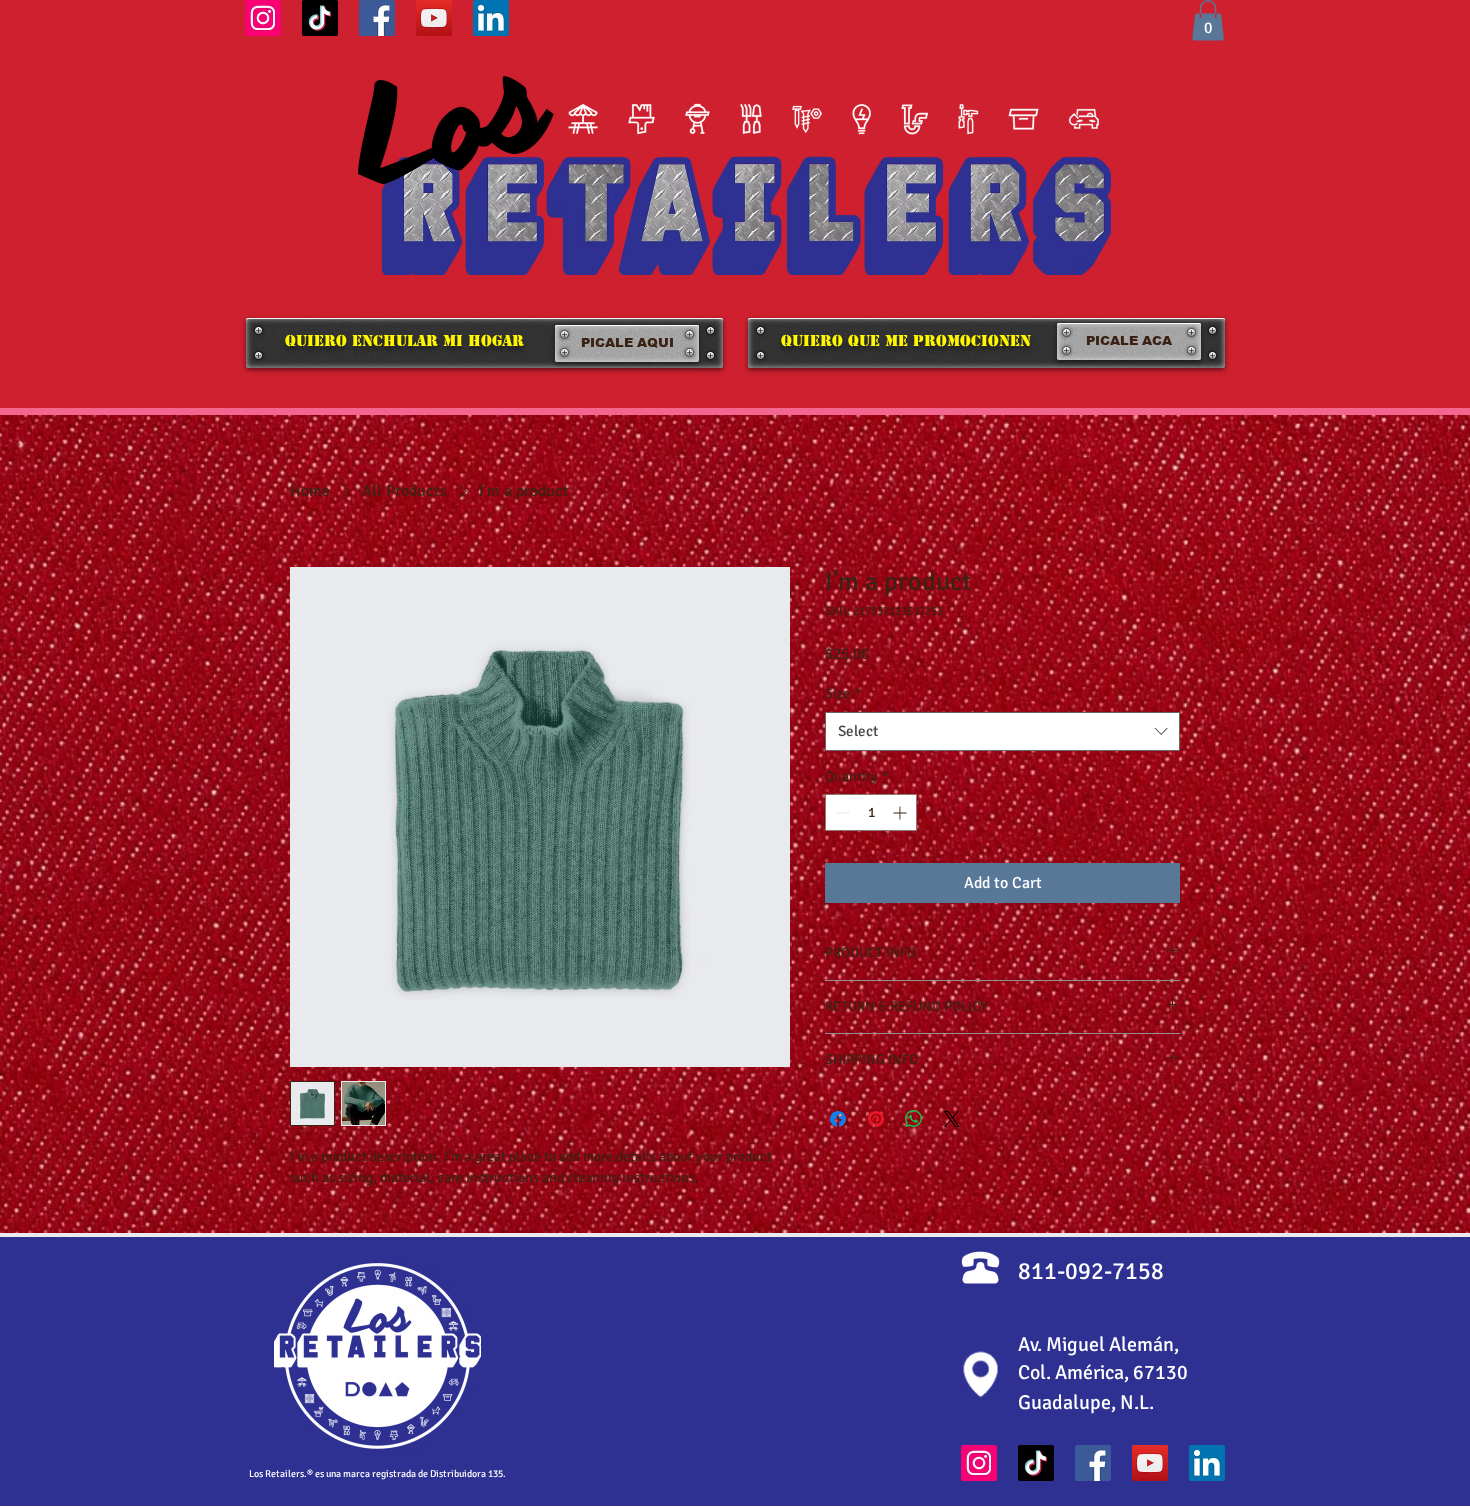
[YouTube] (434, 18)
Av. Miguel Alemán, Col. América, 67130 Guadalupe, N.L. (1103, 1373)
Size (843, 693)
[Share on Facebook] (838, 1119)
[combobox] (1002, 731)
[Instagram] (263, 18)
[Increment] (901, 812)
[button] (1208, 20)
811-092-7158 (1091, 1271)
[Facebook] (377, 18)
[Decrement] (840, 812)
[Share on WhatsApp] (914, 1119)
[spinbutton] (871, 812)
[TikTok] (320, 18)
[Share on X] (952, 1119)
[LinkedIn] (491, 18)
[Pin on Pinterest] (876, 1119)
